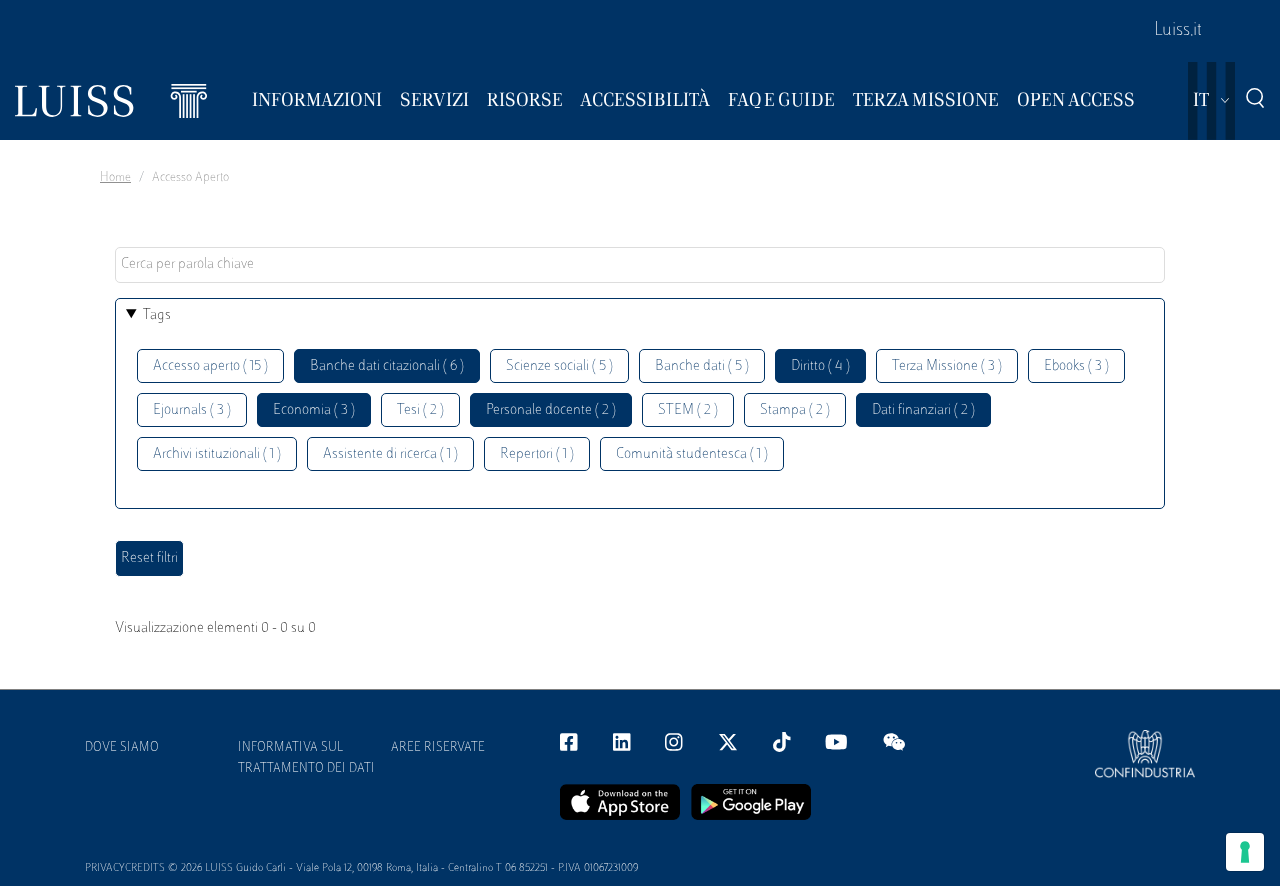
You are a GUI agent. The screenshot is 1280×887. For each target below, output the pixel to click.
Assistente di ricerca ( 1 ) (390, 454)
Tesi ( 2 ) (420, 410)
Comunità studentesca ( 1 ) (692, 454)
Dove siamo (122, 748)
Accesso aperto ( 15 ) (210, 366)
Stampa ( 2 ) (795, 410)
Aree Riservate (438, 748)
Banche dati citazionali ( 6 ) (387, 366)
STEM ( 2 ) (688, 410)
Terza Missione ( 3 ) (947, 366)
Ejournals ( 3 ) (192, 410)
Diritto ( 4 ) (820, 366)
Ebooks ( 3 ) (1076, 366)
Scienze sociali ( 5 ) (559, 366)
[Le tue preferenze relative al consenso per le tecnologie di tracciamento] (1245, 852)
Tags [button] (157, 315)
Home (115, 178)
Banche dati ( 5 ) (702, 366)
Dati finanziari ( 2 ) (923, 410)
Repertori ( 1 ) (537, 454)
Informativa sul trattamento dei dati (306, 758)
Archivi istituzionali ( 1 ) (217, 454)
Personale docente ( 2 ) (551, 410)
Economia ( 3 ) (314, 410)
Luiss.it (1178, 31)
